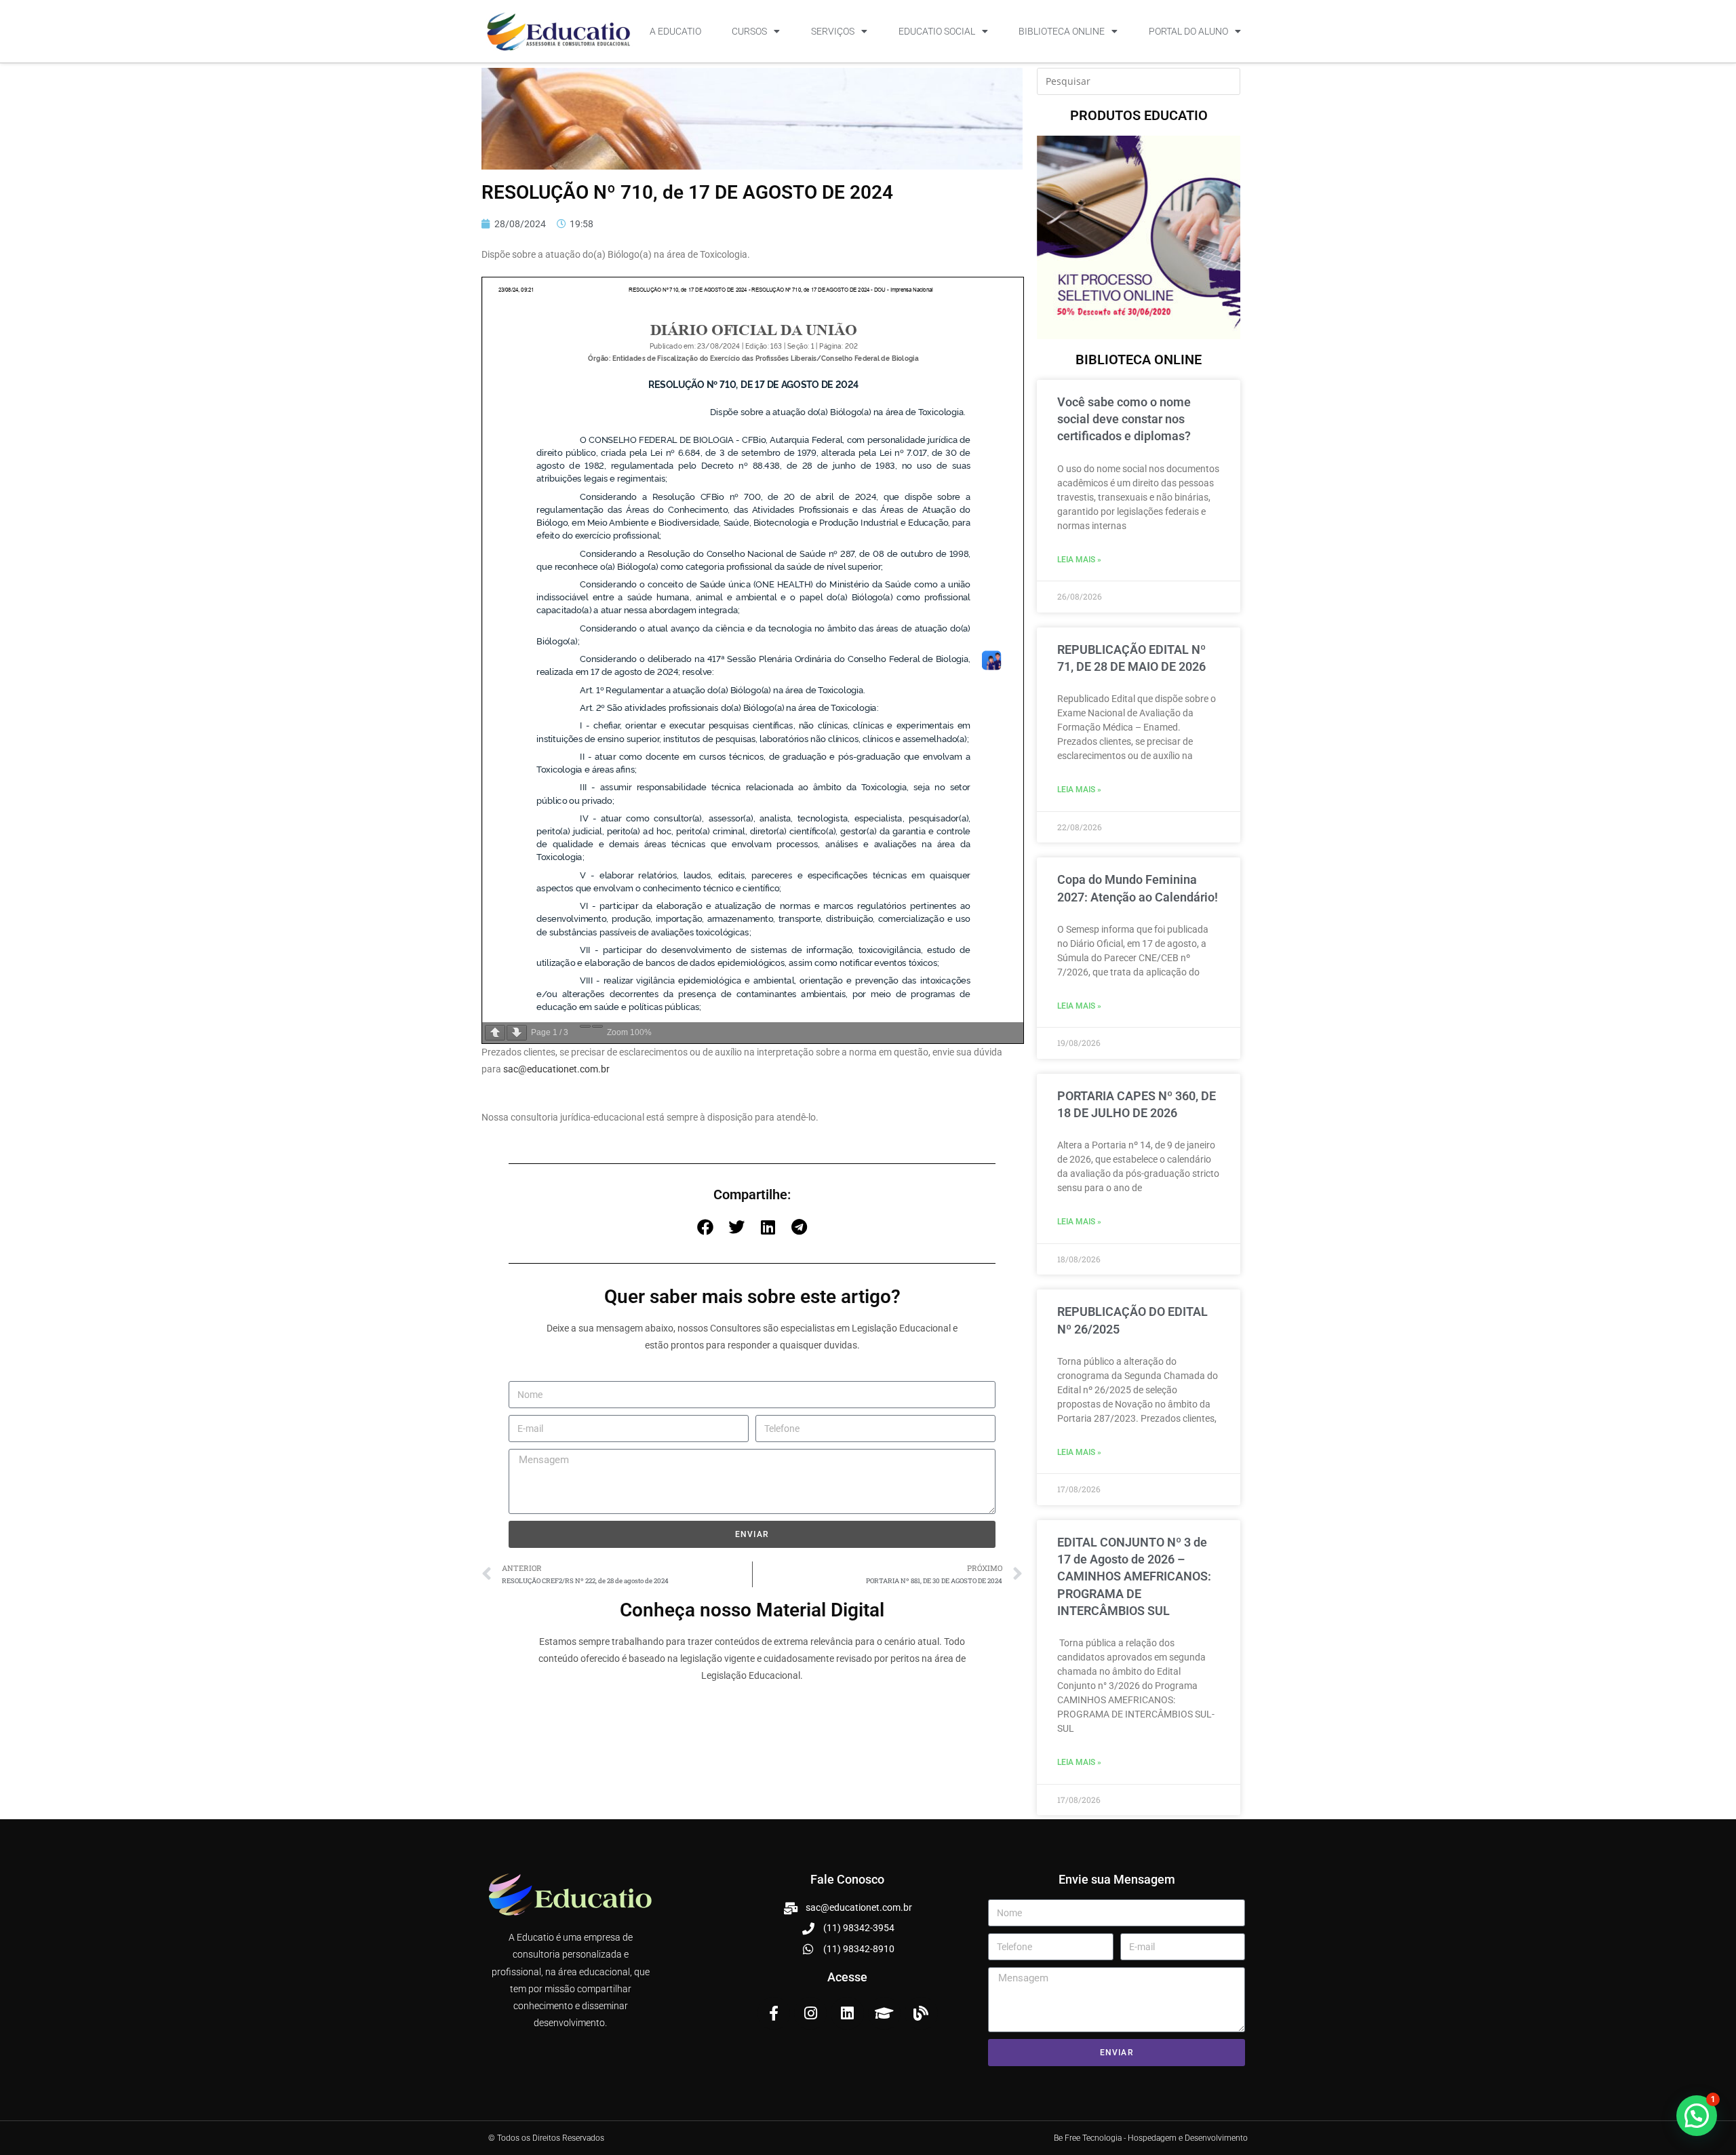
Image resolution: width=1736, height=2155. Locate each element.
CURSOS (749, 31)
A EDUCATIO (675, 31)
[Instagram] (810, 2013)
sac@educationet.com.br (556, 1069)
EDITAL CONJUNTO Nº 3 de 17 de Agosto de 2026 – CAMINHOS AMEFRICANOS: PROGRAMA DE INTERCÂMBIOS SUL (1134, 1576)
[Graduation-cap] (884, 2013)
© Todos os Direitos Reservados (546, 2138)
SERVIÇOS (833, 31)
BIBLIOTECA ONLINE (1062, 31)
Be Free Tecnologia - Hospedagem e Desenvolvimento (1151, 2138)
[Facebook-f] (774, 2013)
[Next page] (517, 1033)
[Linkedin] (847, 2013)
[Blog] (921, 2013)
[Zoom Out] (585, 1026)
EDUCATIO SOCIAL (937, 31)
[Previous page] (495, 1033)
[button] (705, 1227)
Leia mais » (1079, 560)
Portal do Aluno (1188, 31)
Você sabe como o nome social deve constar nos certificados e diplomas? (1124, 419)
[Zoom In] (597, 1026)
